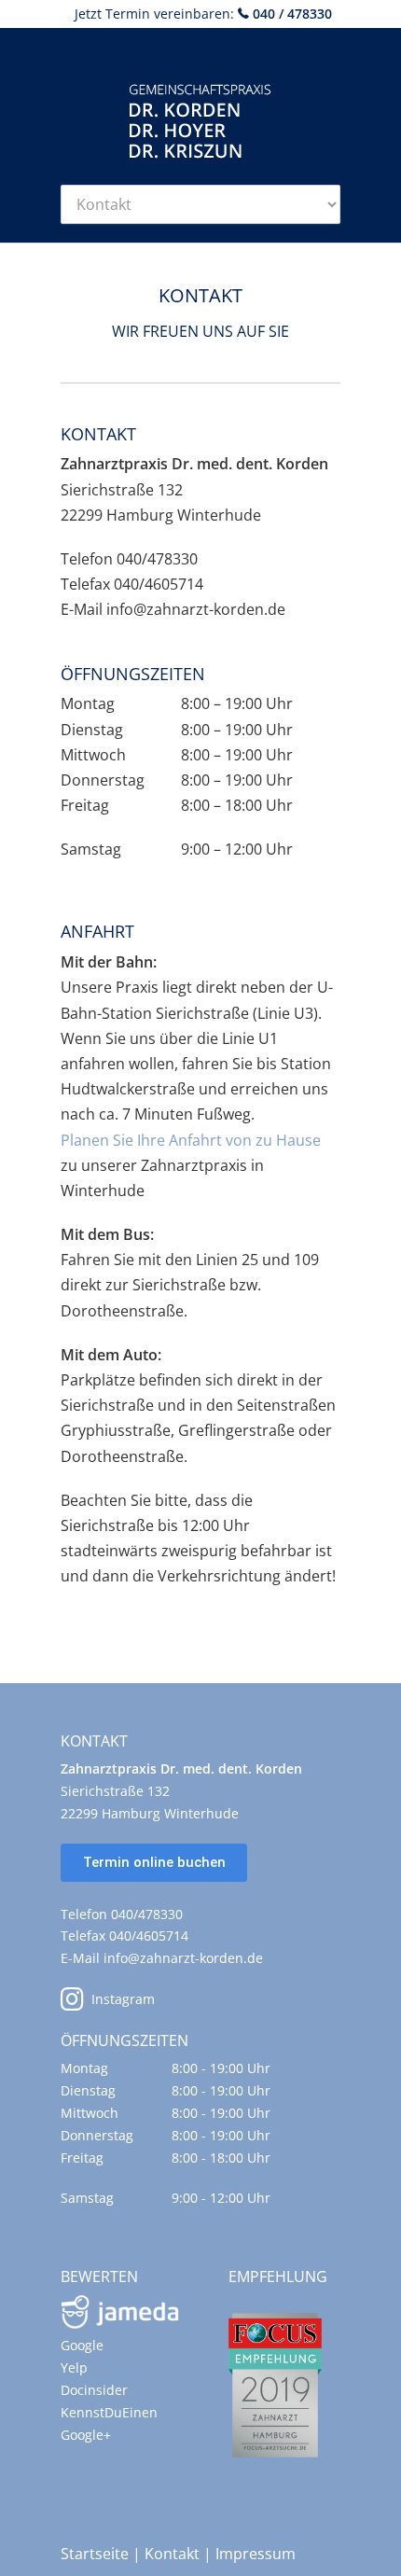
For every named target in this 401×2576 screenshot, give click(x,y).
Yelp (74, 2367)
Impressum (256, 2554)
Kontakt (172, 2554)
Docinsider (94, 2390)
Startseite (95, 2554)
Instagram (119, 1999)
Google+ (86, 2435)
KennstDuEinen (109, 2412)
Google (82, 2345)
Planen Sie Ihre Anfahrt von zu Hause (191, 1140)
